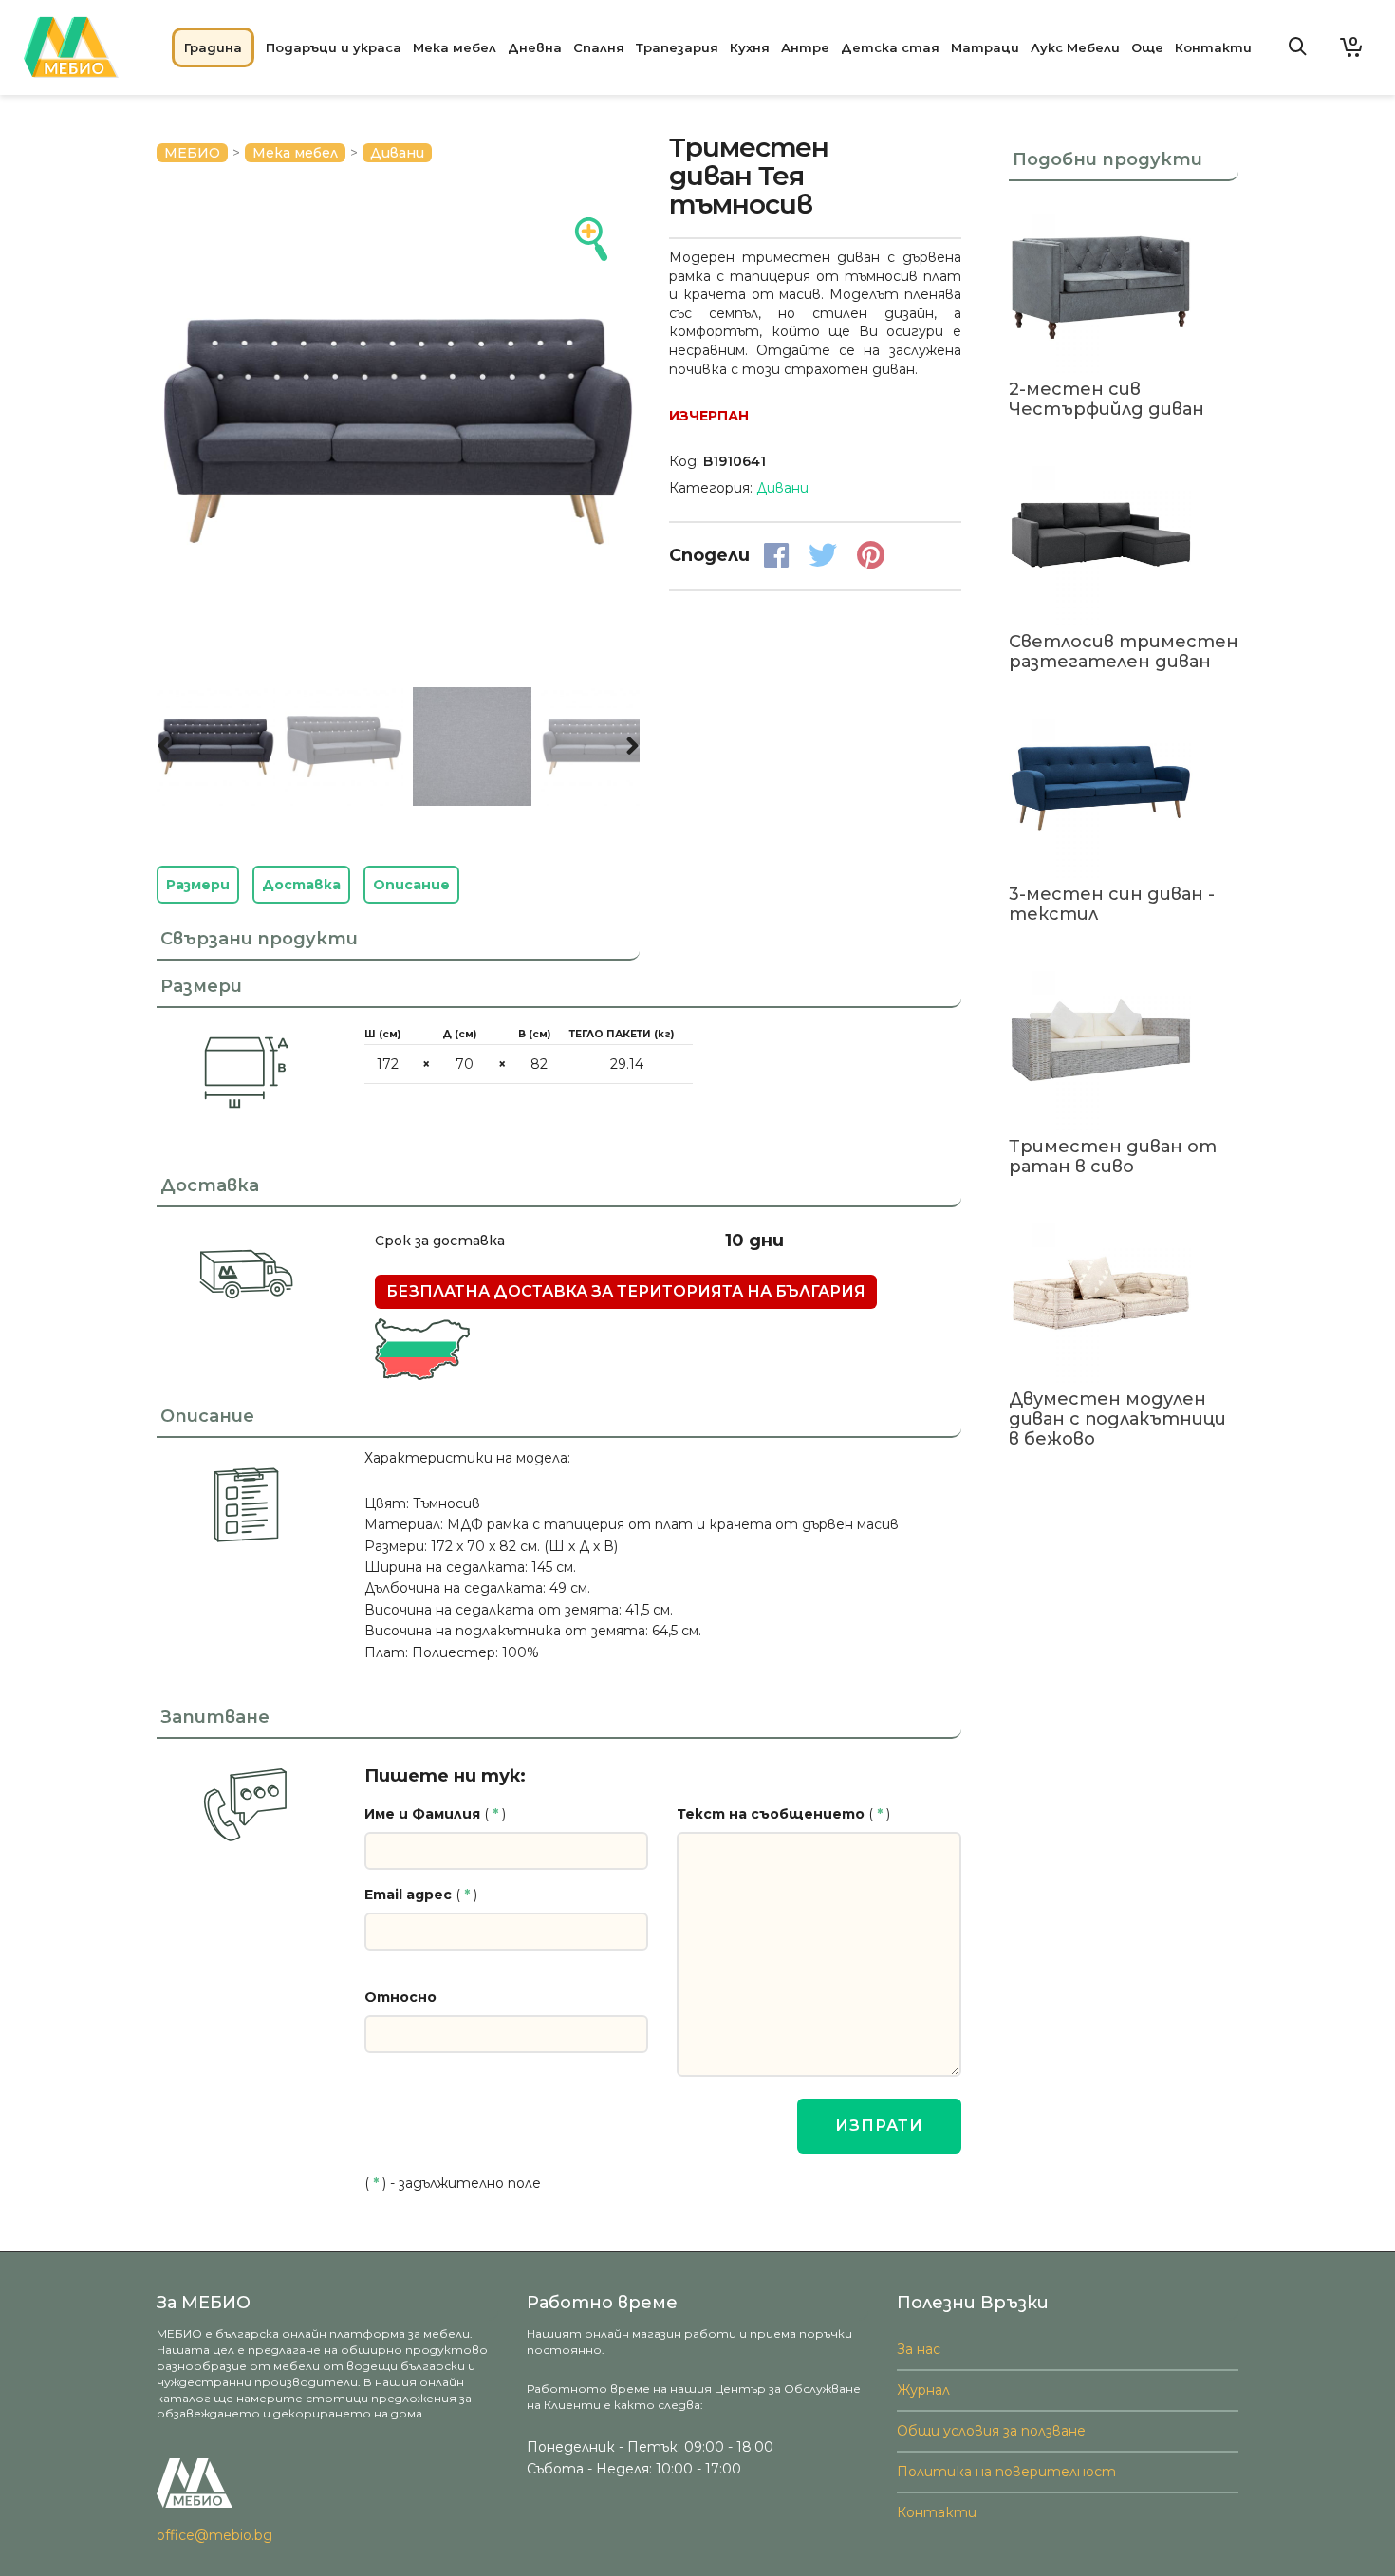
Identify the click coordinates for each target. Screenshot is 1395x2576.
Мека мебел (295, 153)
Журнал (923, 2390)
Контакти (937, 2512)
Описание (411, 885)
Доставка (301, 885)
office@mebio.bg (214, 2535)
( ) (435, 1814)
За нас (919, 2349)
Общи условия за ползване (991, 2431)
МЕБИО (192, 153)
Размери (198, 885)
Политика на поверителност (1006, 2472)
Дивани (397, 153)
